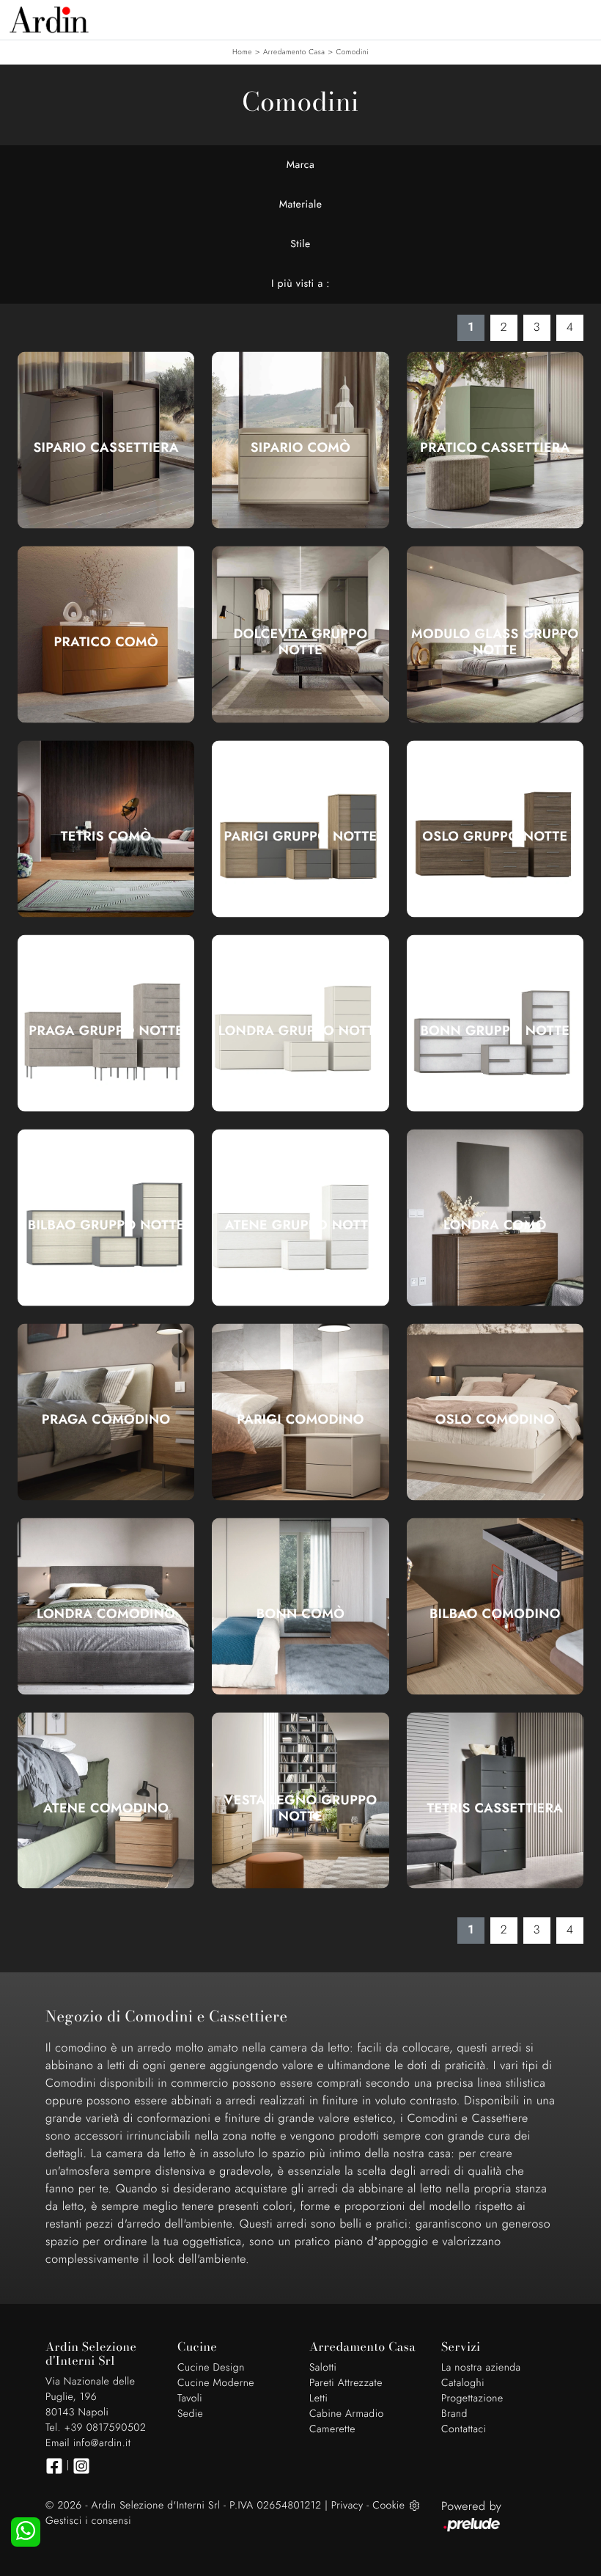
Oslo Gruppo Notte (495, 836)
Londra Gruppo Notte (300, 1031)
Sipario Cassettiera (106, 447)
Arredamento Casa (294, 52)
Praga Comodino (106, 1419)
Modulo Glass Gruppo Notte (495, 642)
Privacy (347, 2506)
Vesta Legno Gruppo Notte (301, 1808)
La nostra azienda (481, 2368)
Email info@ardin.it (88, 2443)
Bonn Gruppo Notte (495, 1031)
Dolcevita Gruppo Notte (301, 642)
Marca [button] (301, 165)
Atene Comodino (106, 1808)
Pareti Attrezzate (346, 2383)
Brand (454, 2414)
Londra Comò (495, 1225)
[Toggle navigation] (579, 18)
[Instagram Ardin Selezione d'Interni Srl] (81, 2466)
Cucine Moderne (216, 2383)
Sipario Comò (301, 447)
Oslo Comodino (495, 1419)
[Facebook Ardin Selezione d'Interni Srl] (54, 2466)
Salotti (323, 2368)
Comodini (353, 52)
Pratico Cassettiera (495, 447)
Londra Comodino (106, 1614)
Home (242, 52)
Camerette (332, 2429)
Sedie (190, 2414)
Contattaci (464, 2429)
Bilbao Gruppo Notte (106, 1225)
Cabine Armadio (347, 2414)
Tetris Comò (106, 836)
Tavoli (190, 2398)
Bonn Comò (300, 1614)
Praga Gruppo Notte (106, 1031)
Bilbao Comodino (495, 1614)
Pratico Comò (106, 642)
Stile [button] (300, 244)
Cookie (388, 2506)
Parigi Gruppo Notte (301, 836)
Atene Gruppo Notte (300, 1225)
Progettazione (472, 2398)
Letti (318, 2398)
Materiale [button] (301, 205)
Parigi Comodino (300, 1419)
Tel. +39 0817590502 (96, 2428)
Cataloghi (463, 2383)
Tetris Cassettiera (495, 1808)
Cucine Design (211, 2368)
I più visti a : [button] (300, 284)
